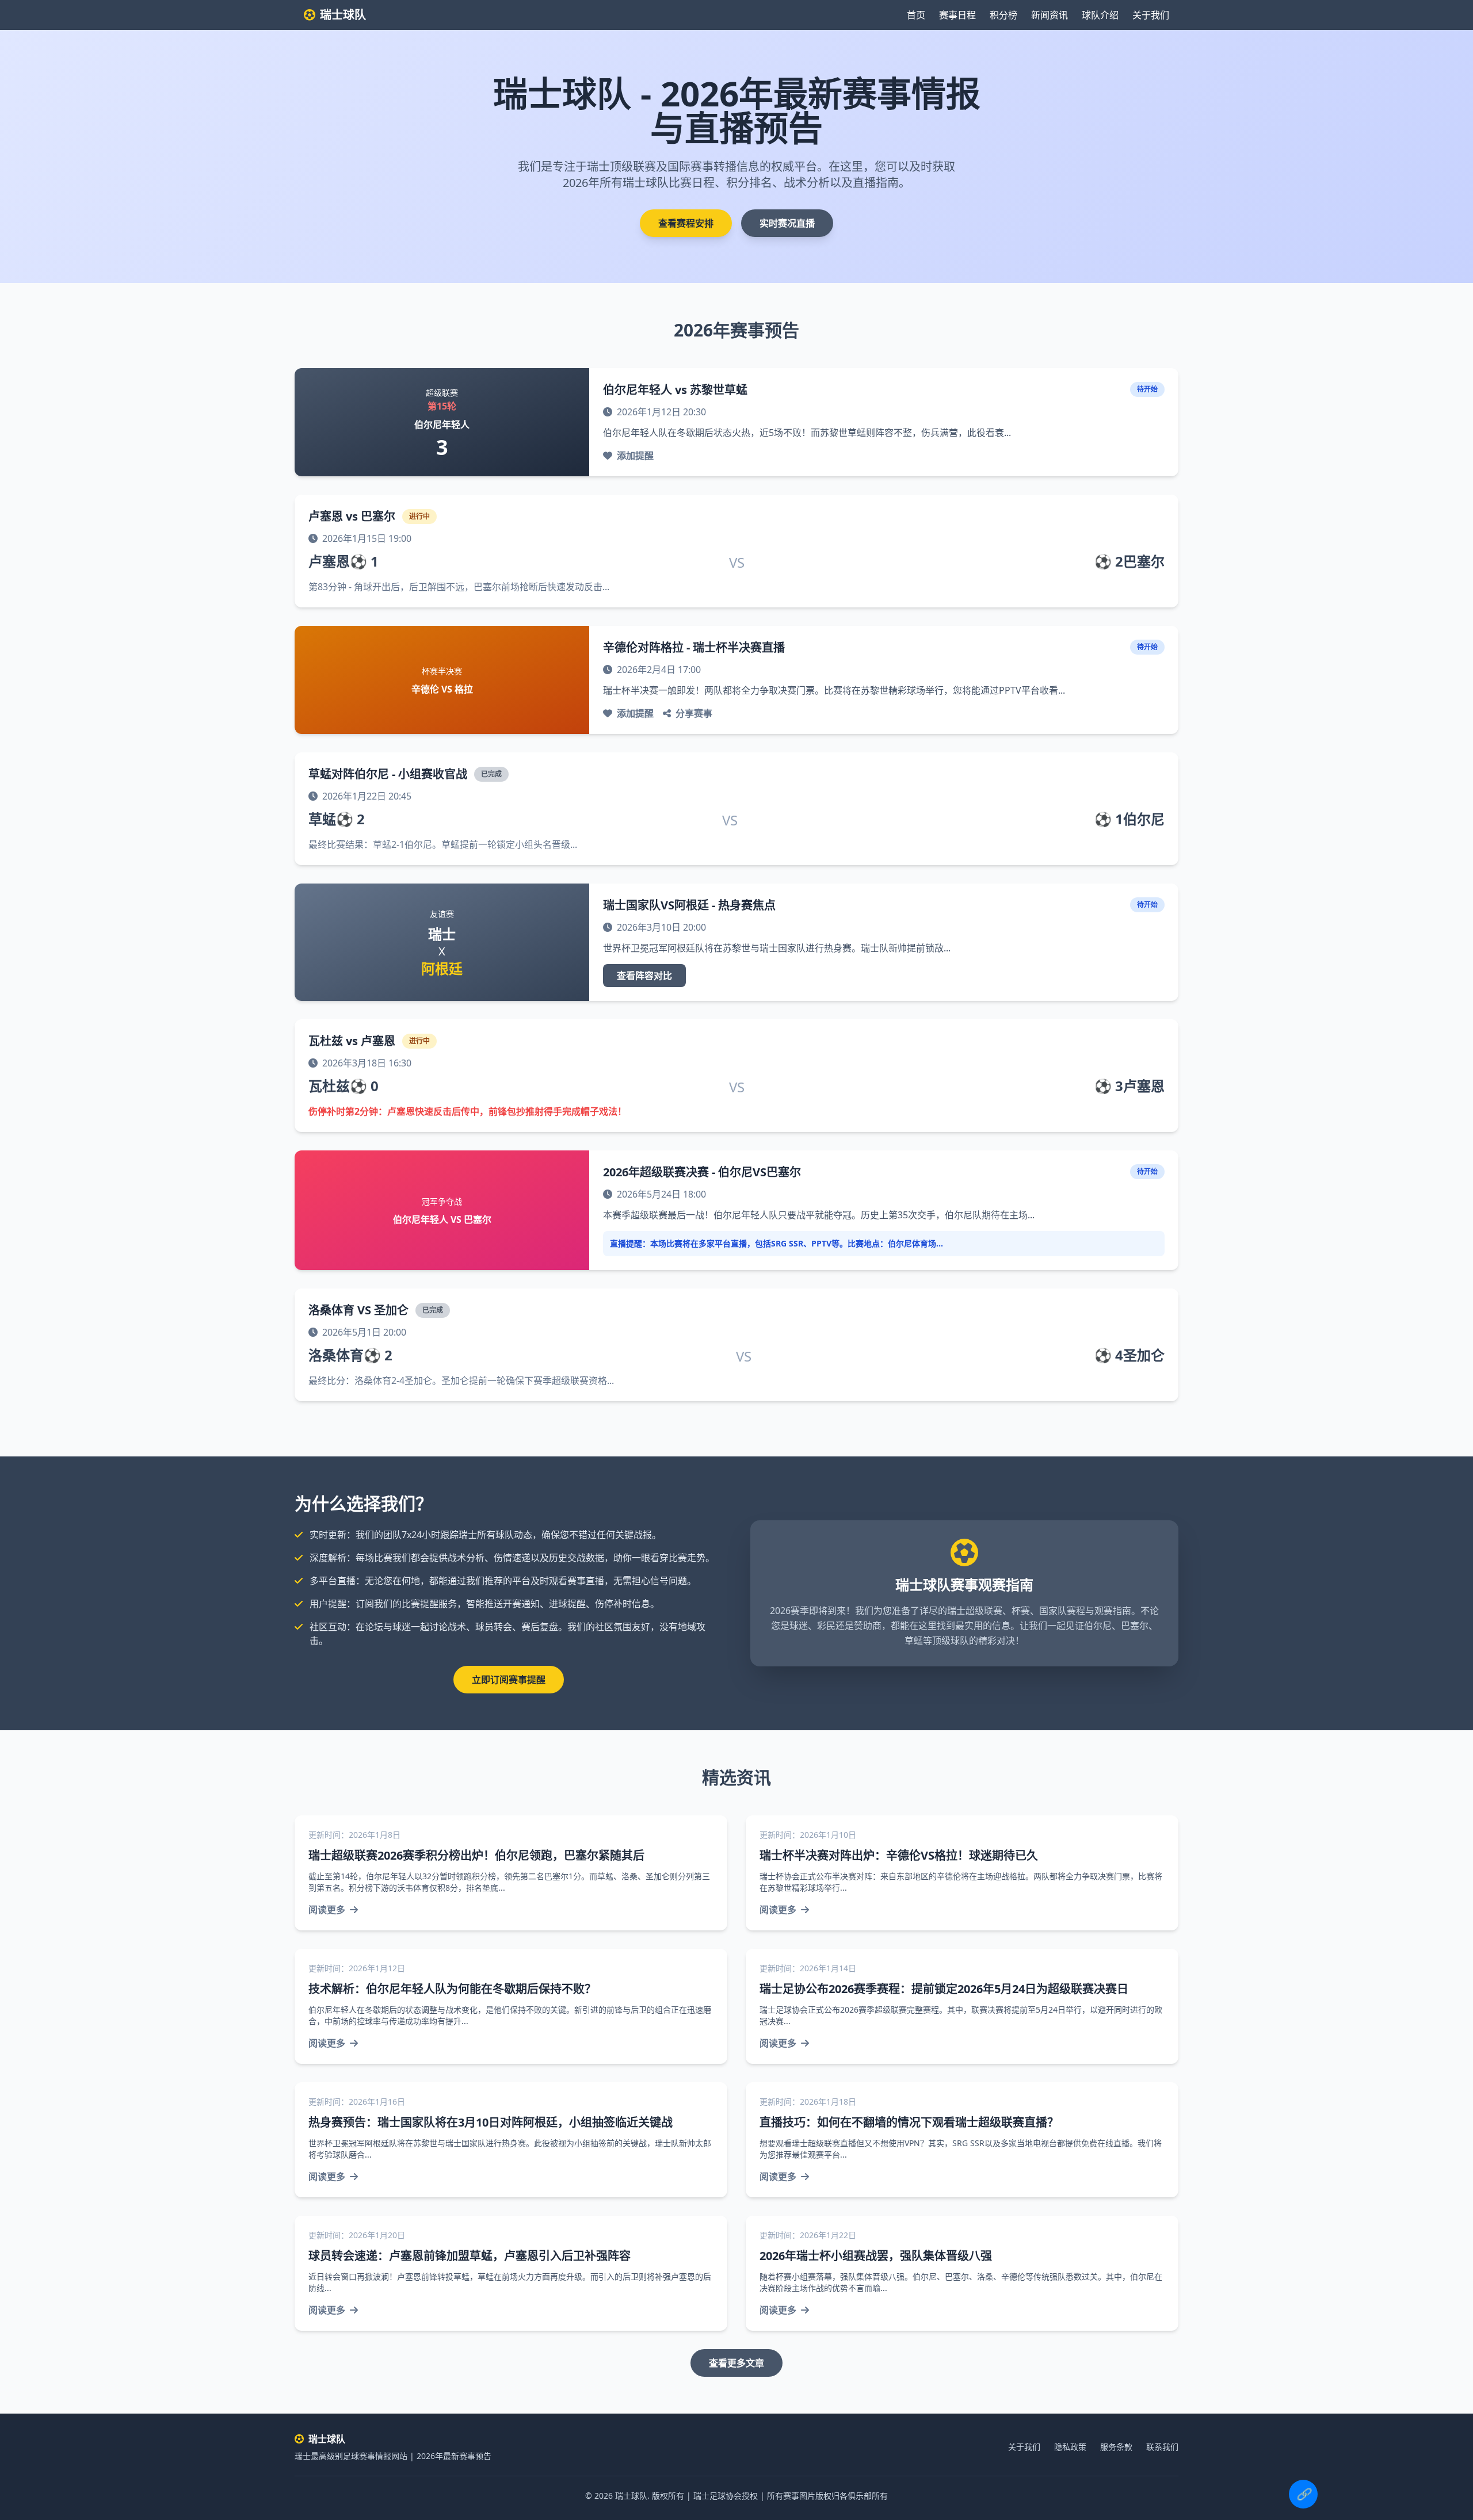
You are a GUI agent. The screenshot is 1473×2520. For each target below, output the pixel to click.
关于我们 (1151, 15)
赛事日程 (957, 15)
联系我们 (1162, 2447)
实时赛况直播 (787, 223)
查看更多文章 (736, 2363)
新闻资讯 (1050, 15)
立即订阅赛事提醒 (509, 1680)
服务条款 (1116, 2447)
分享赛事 (694, 713)
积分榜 (1003, 15)
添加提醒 (635, 456)
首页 (916, 15)
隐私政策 (1070, 2447)
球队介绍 (1100, 15)
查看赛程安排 (686, 223)
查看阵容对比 (644, 976)
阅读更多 (327, 1910)
